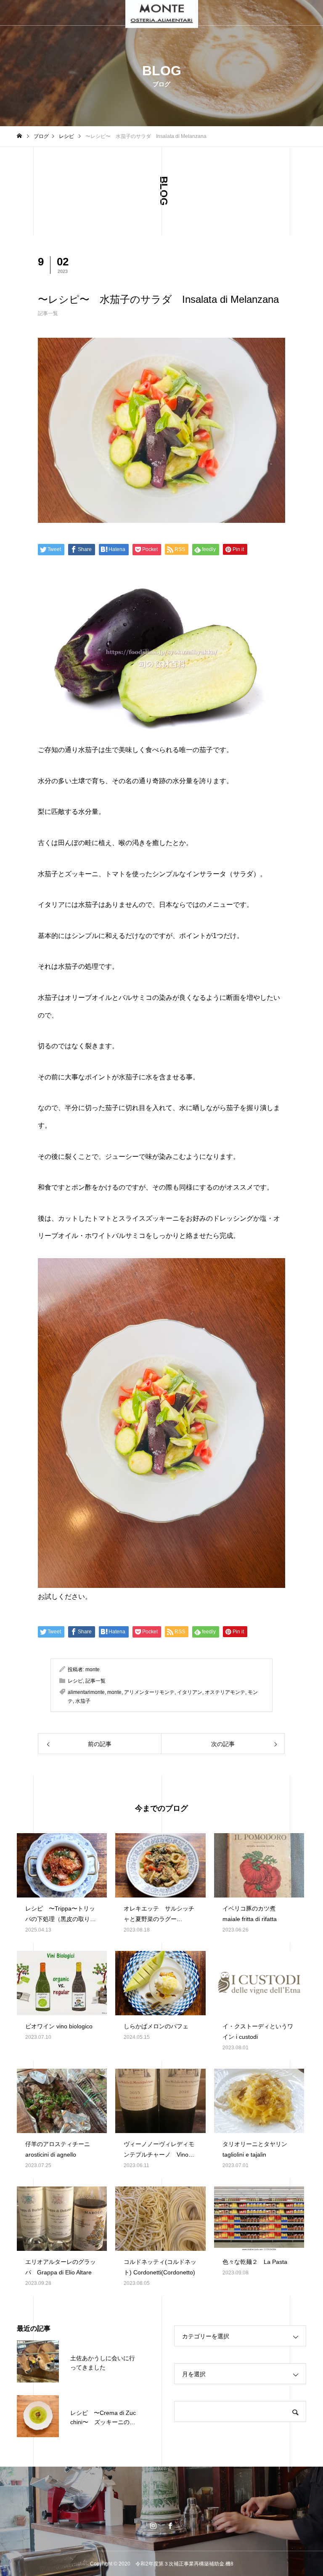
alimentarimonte (86, 1692)
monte (93, 1670)
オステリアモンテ (225, 1692)
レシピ (75, 1681)
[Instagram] (153, 2526)
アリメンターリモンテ (149, 1692)
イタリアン (190, 1692)
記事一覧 (48, 313)
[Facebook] (170, 2526)
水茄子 (83, 1701)
